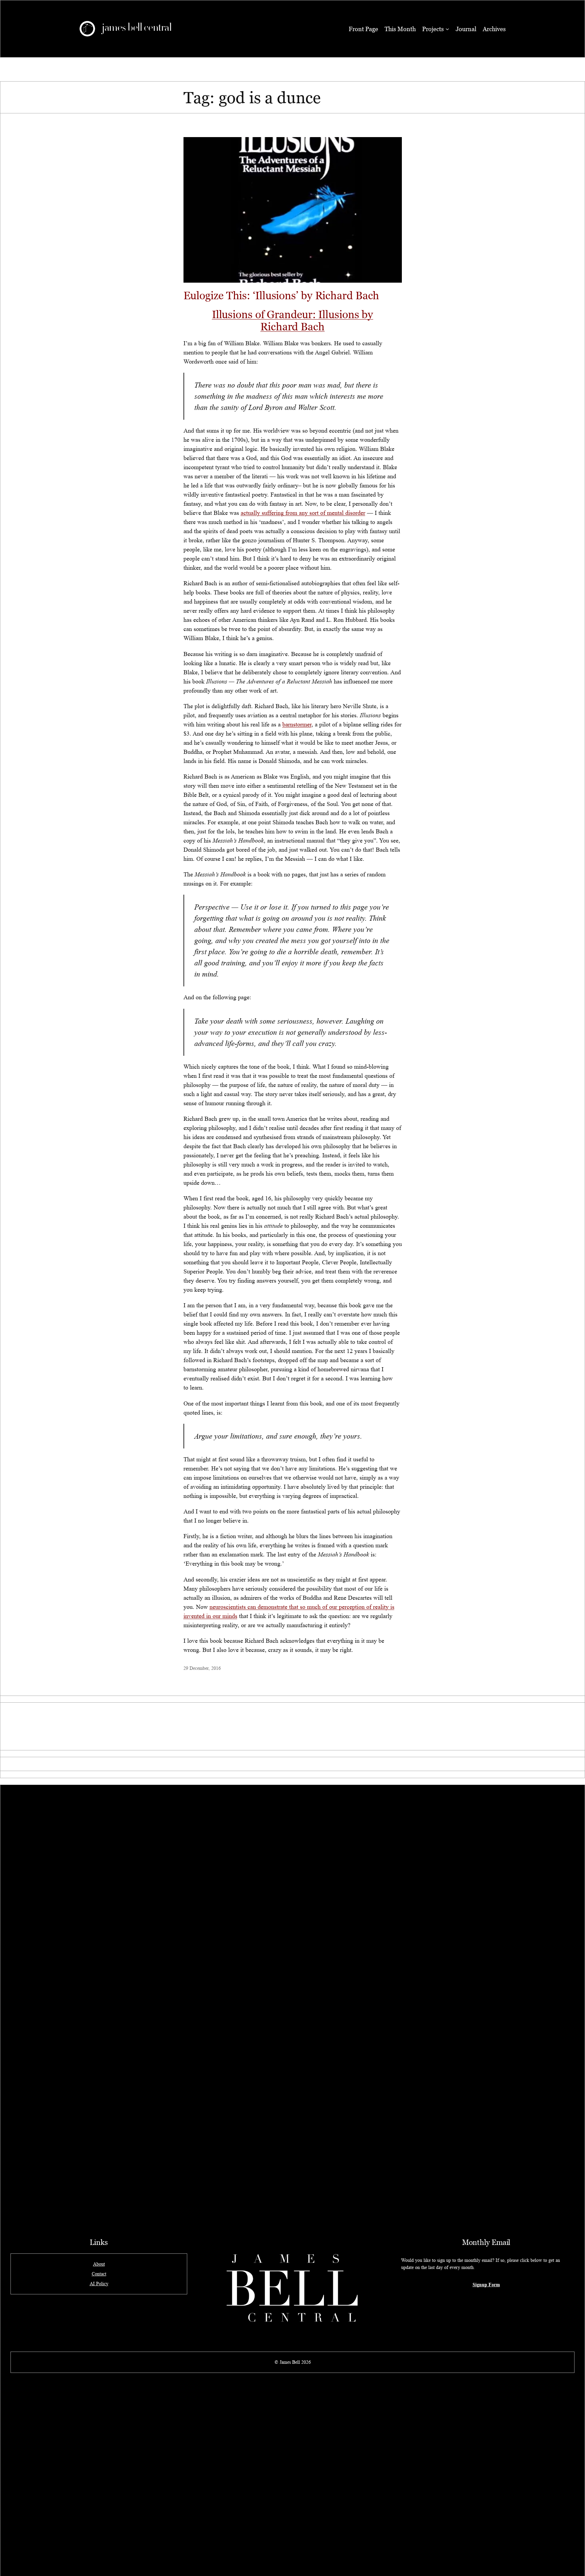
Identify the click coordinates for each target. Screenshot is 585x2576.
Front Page (363, 29)
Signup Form (486, 2284)
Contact (99, 2274)
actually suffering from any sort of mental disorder (303, 513)
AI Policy (99, 2284)
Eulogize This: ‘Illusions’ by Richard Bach (281, 295)
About (99, 2264)
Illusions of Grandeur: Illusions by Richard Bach (293, 320)
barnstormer (297, 724)
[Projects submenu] (447, 29)
